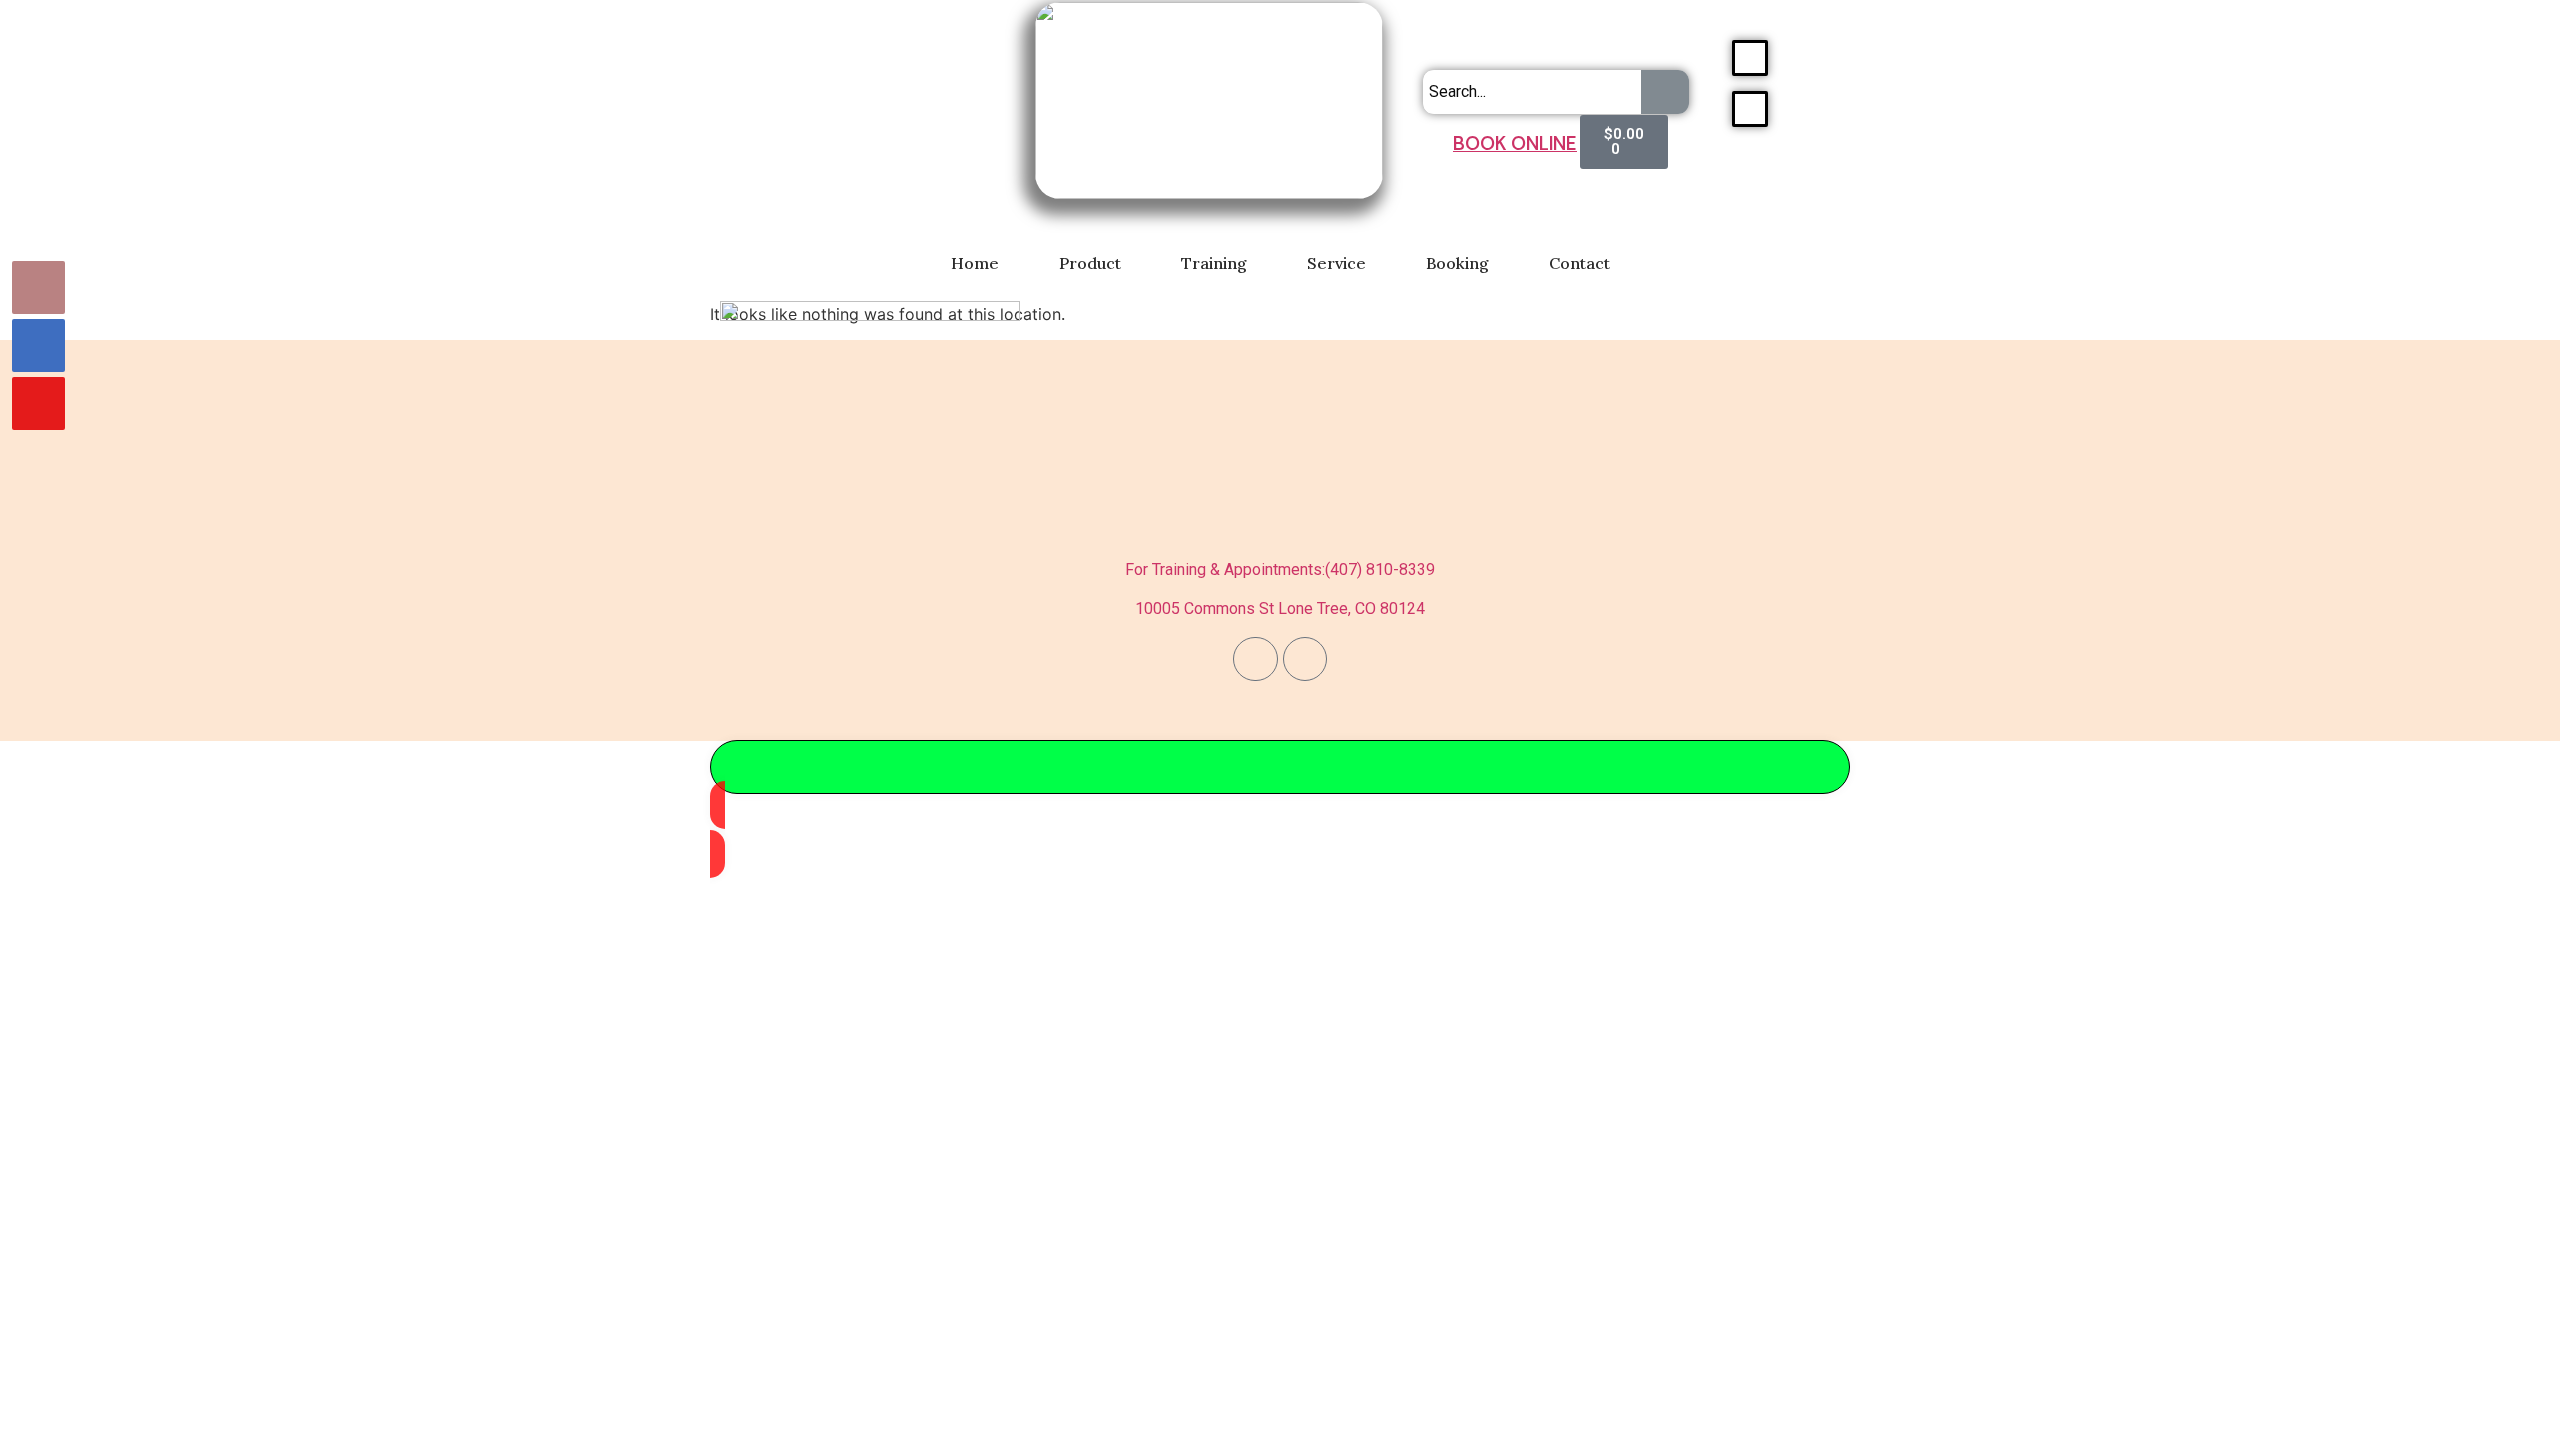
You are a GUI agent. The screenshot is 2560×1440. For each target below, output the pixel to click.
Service (1336, 263)
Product (1090, 263)
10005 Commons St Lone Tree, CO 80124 (1280, 608)
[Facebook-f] (1255, 659)
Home (975, 263)
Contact (1579, 263)
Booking (1457, 263)
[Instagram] (1305, 659)
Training (1214, 263)
